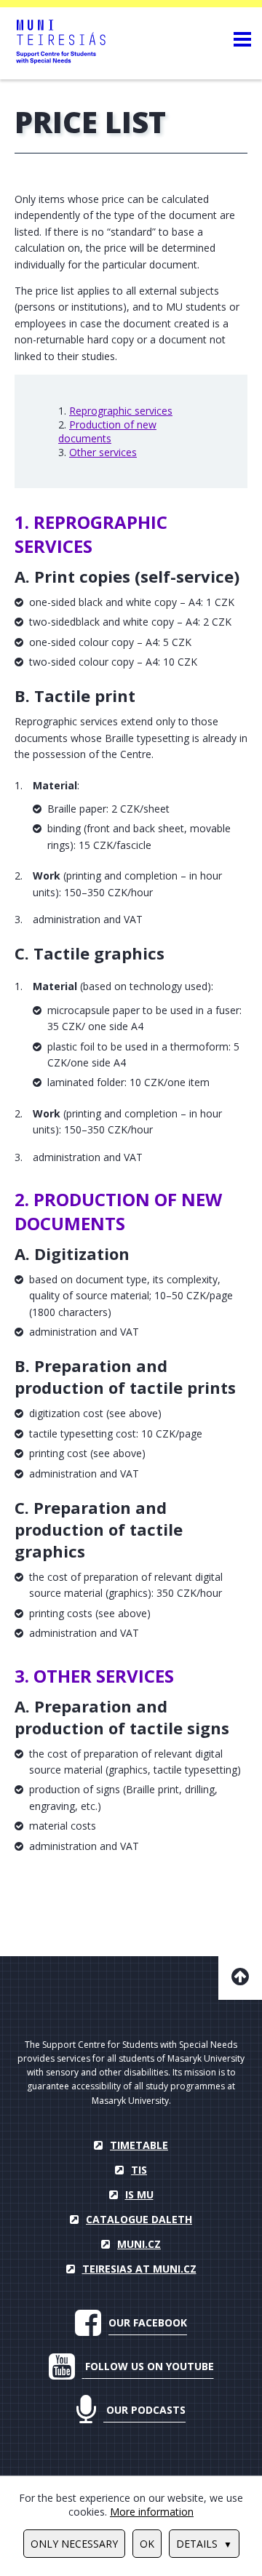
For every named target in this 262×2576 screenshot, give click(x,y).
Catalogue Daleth (139, 2219)
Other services (103, 452)
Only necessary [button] (74, 2544)
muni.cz (139, 2244)
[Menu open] (242, 39)
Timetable (139, 2145)
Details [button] (197, 2544)
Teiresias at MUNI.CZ (139, 2269)
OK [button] (147, 2544)
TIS (139, 2170)
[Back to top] (240, 1978)
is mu (139, 2194)
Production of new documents (107, 431)
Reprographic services (121, 411)
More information (152, 2512)
